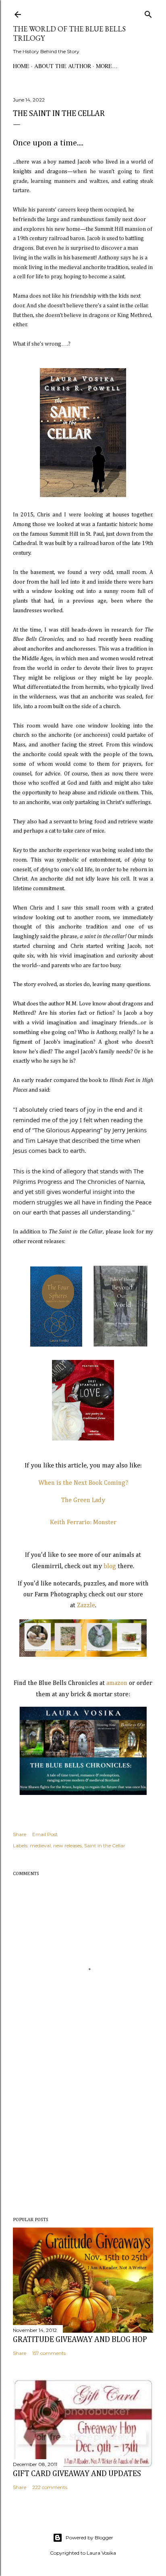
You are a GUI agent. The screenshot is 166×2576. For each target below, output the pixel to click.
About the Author (63, 66)
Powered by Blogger (89, 2538)
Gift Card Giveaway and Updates (77, 2474)
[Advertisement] (83, 2141)
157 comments (49, 2353)
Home (21, 66)
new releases (67, 1845)
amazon (117, 1683)
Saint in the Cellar (105, 1845)
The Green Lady (83, 1500)
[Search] (148, 13)
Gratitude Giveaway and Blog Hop (80, 2340)
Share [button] (20, 1834)
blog (111, 1567)
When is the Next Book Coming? (83, 1483)
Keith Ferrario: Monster (83, 1523)
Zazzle (86, 1606)
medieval (40, 1845)
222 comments (50, 2487)
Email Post (45, 1834)
